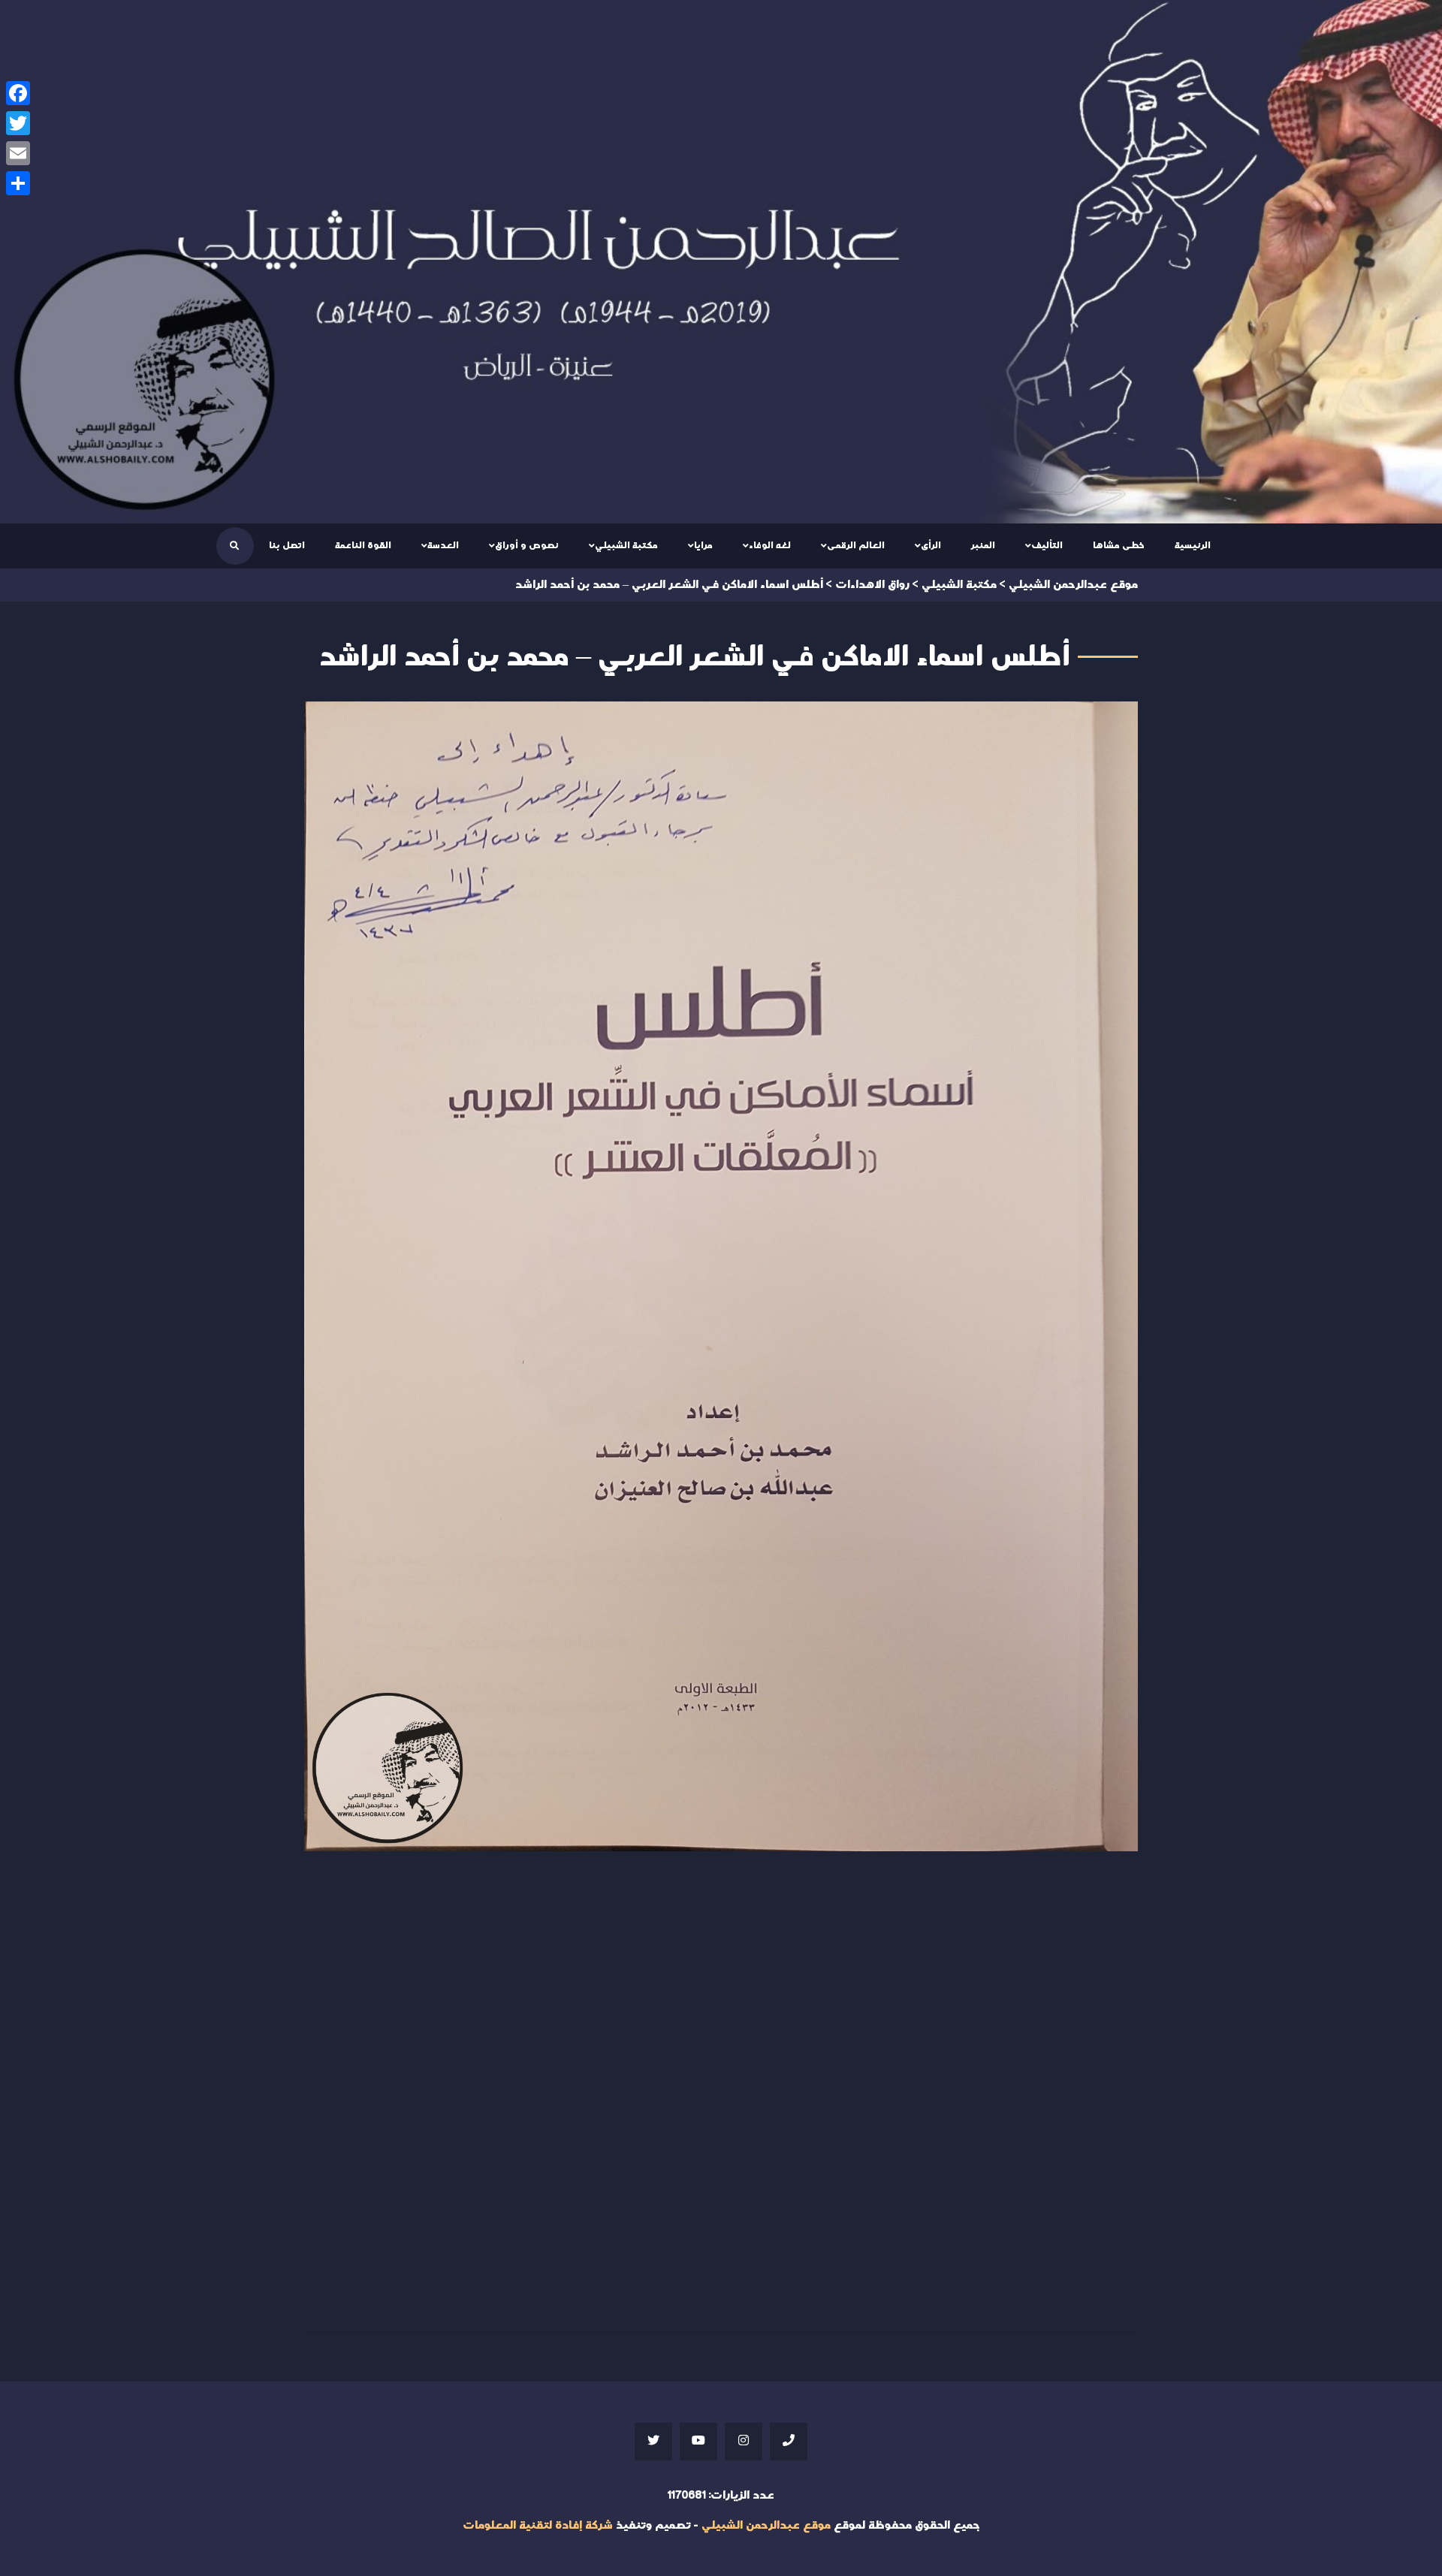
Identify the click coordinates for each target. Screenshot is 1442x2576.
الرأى (931, 545)
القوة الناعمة (363, 545)
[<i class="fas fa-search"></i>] (234, 546)
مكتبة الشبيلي (626, 545)
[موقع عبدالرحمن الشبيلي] (721, 262)
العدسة (443, 545)
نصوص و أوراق (527, 545)
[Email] (18, 153)
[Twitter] (18, 123)
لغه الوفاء (770, 545)
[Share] (18, 183)
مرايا (703, 545)
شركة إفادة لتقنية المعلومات (538, 2525)
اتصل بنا (287, 545)
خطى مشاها (1119, 545)
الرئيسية (1193, 545)
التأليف (1047, 545)
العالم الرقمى (856, 545)
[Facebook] (18, 93)
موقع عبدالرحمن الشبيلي (766, 2525)
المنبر (983, 545)
